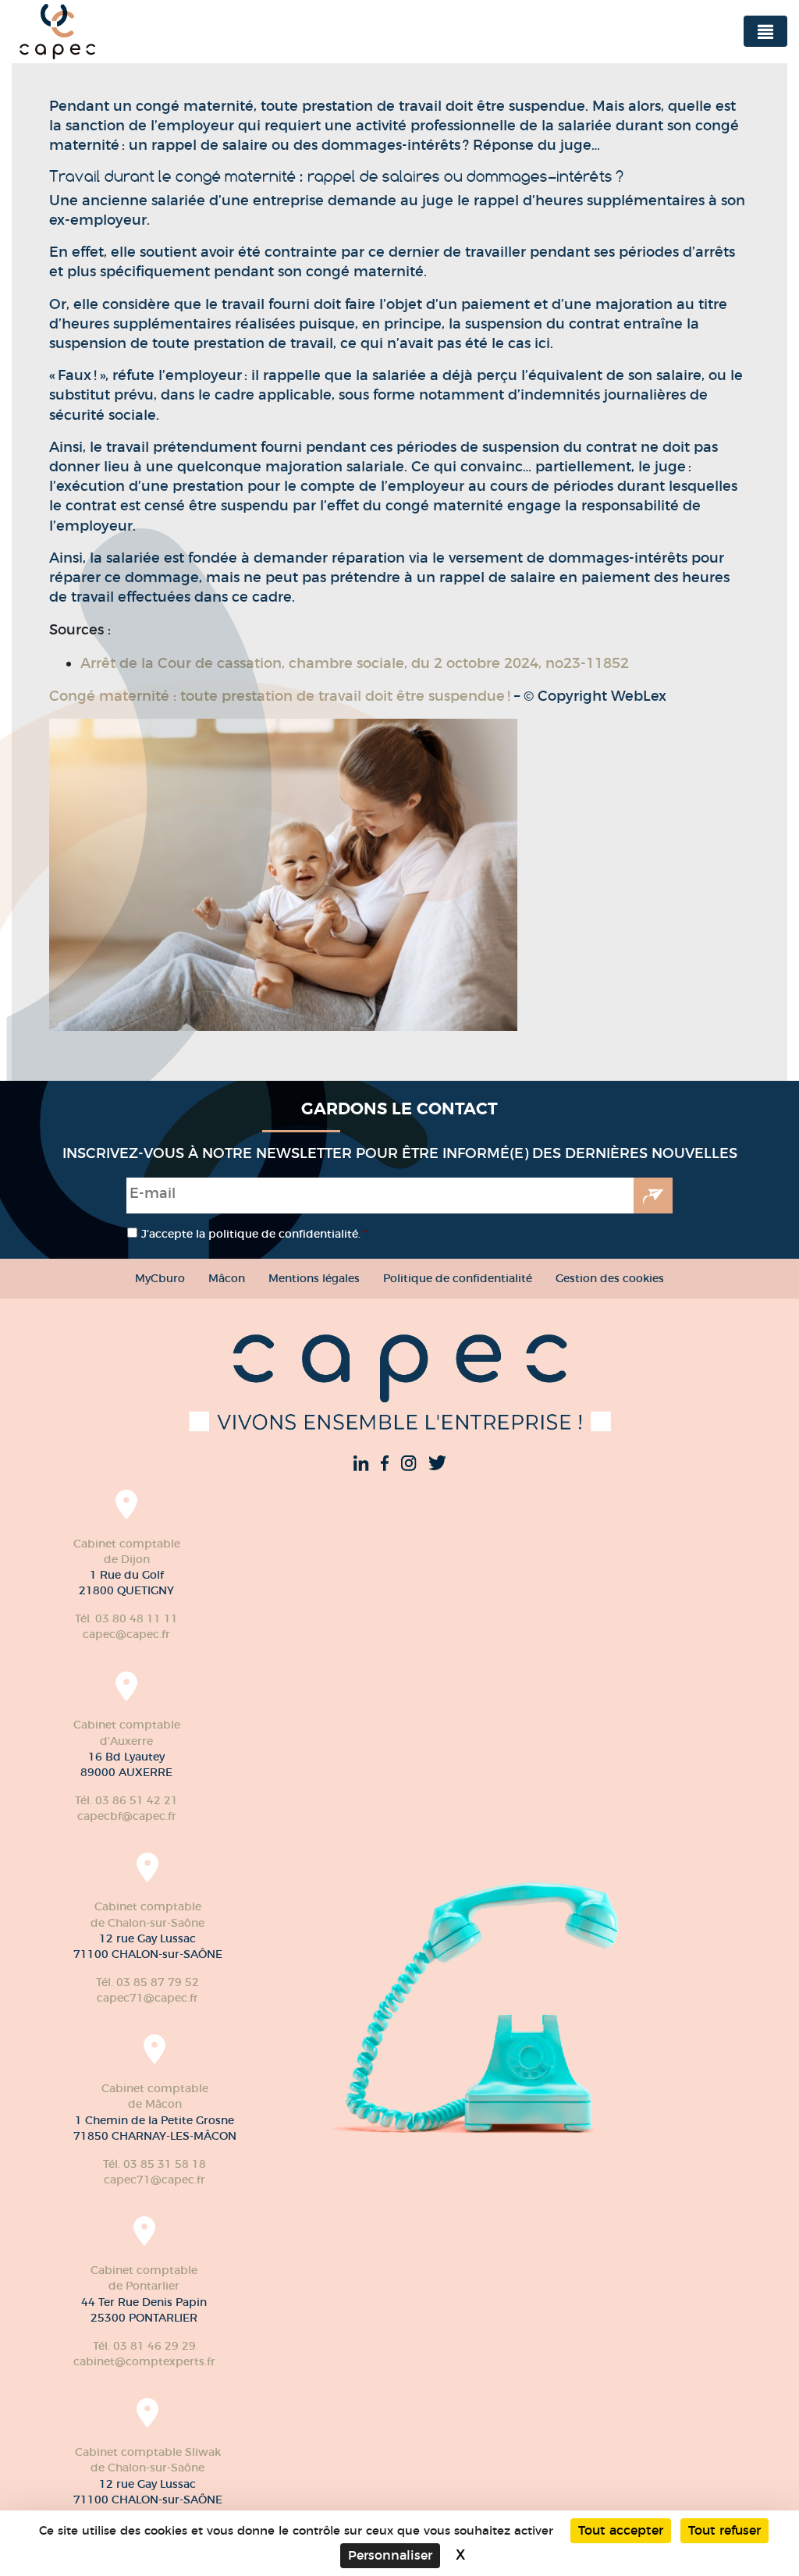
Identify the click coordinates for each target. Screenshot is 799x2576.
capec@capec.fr (126, 1634)
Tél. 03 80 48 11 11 (126, 1618)
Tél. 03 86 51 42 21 (126, 1800)
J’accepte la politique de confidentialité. (254, 1234)
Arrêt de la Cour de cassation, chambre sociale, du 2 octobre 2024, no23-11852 (355, 663)
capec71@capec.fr (147, 1998)
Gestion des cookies (610, 1278)
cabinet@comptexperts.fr (144, 2361)
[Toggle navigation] (765, 31)
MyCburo (160, 1278)
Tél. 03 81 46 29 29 (144, 2346)
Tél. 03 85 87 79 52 (147, 1982)
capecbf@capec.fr (127, 1816)
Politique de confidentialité (458, 1278)
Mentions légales (314, 1278)
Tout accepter (621, 2530)
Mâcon (227, 1278)
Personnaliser (390, 2555)
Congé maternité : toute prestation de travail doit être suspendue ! (280, 696)
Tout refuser (724, 2530)
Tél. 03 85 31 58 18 (154, 2164)
